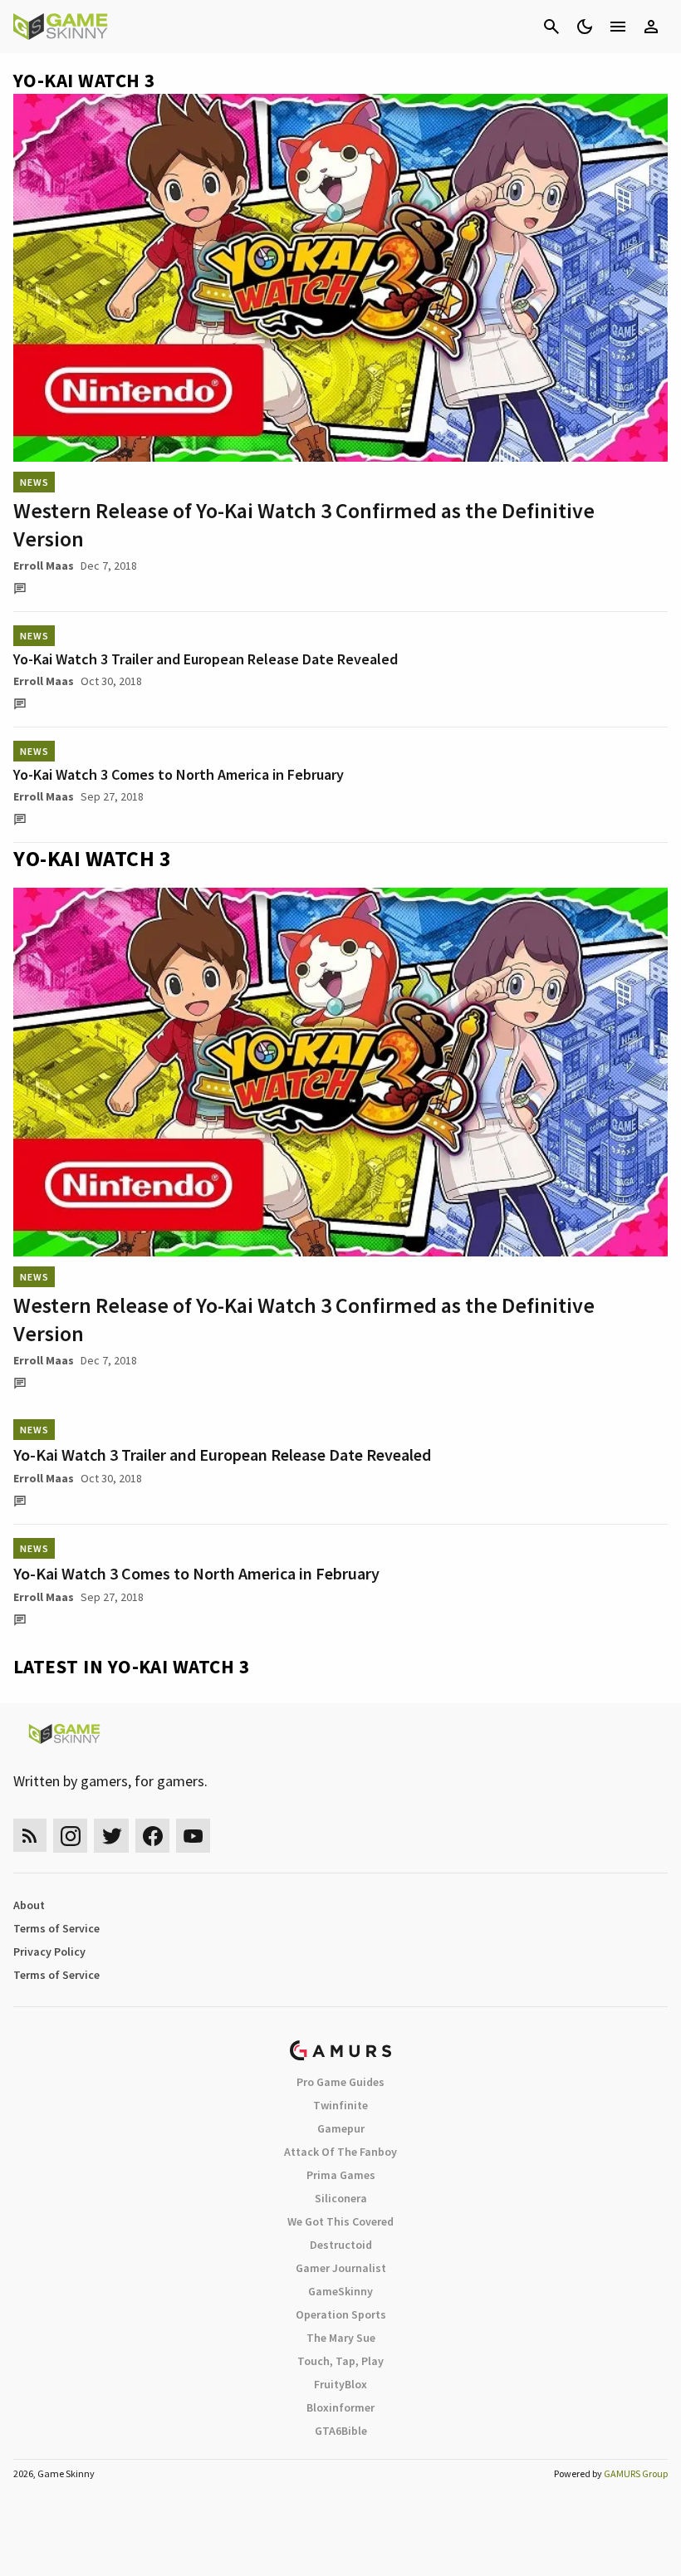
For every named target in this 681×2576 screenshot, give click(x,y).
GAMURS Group (636, 2473)
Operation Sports (341, 2314)
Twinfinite (340, 2105)
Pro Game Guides (340, 2082)
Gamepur (341, 2128)
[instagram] (70, 1836)
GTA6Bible (341, 2431)
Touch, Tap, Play (340, 2361)
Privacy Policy (49, 1952)
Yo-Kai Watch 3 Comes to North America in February (179, 774)
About (29, 1905)
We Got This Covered (340, 2221)
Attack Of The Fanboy (340, 2152)
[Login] (651, 27)
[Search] (551, 27)
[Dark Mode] (585, 27)
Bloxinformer (340, 2407)
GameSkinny (340, 2291)
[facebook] (152, 1836)
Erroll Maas (44, 566)
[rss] (30, 1836)
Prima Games (341, 2175)
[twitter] (111, 1836)
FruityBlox (340, 2384)
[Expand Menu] (618, 27)
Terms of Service (56, 1928)
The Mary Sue (341, 2338)
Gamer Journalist (341, 2268)
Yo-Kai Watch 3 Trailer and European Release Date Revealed (206, 659)
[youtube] (194, 1836)
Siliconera (341, 2198)
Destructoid (341, 2245)
